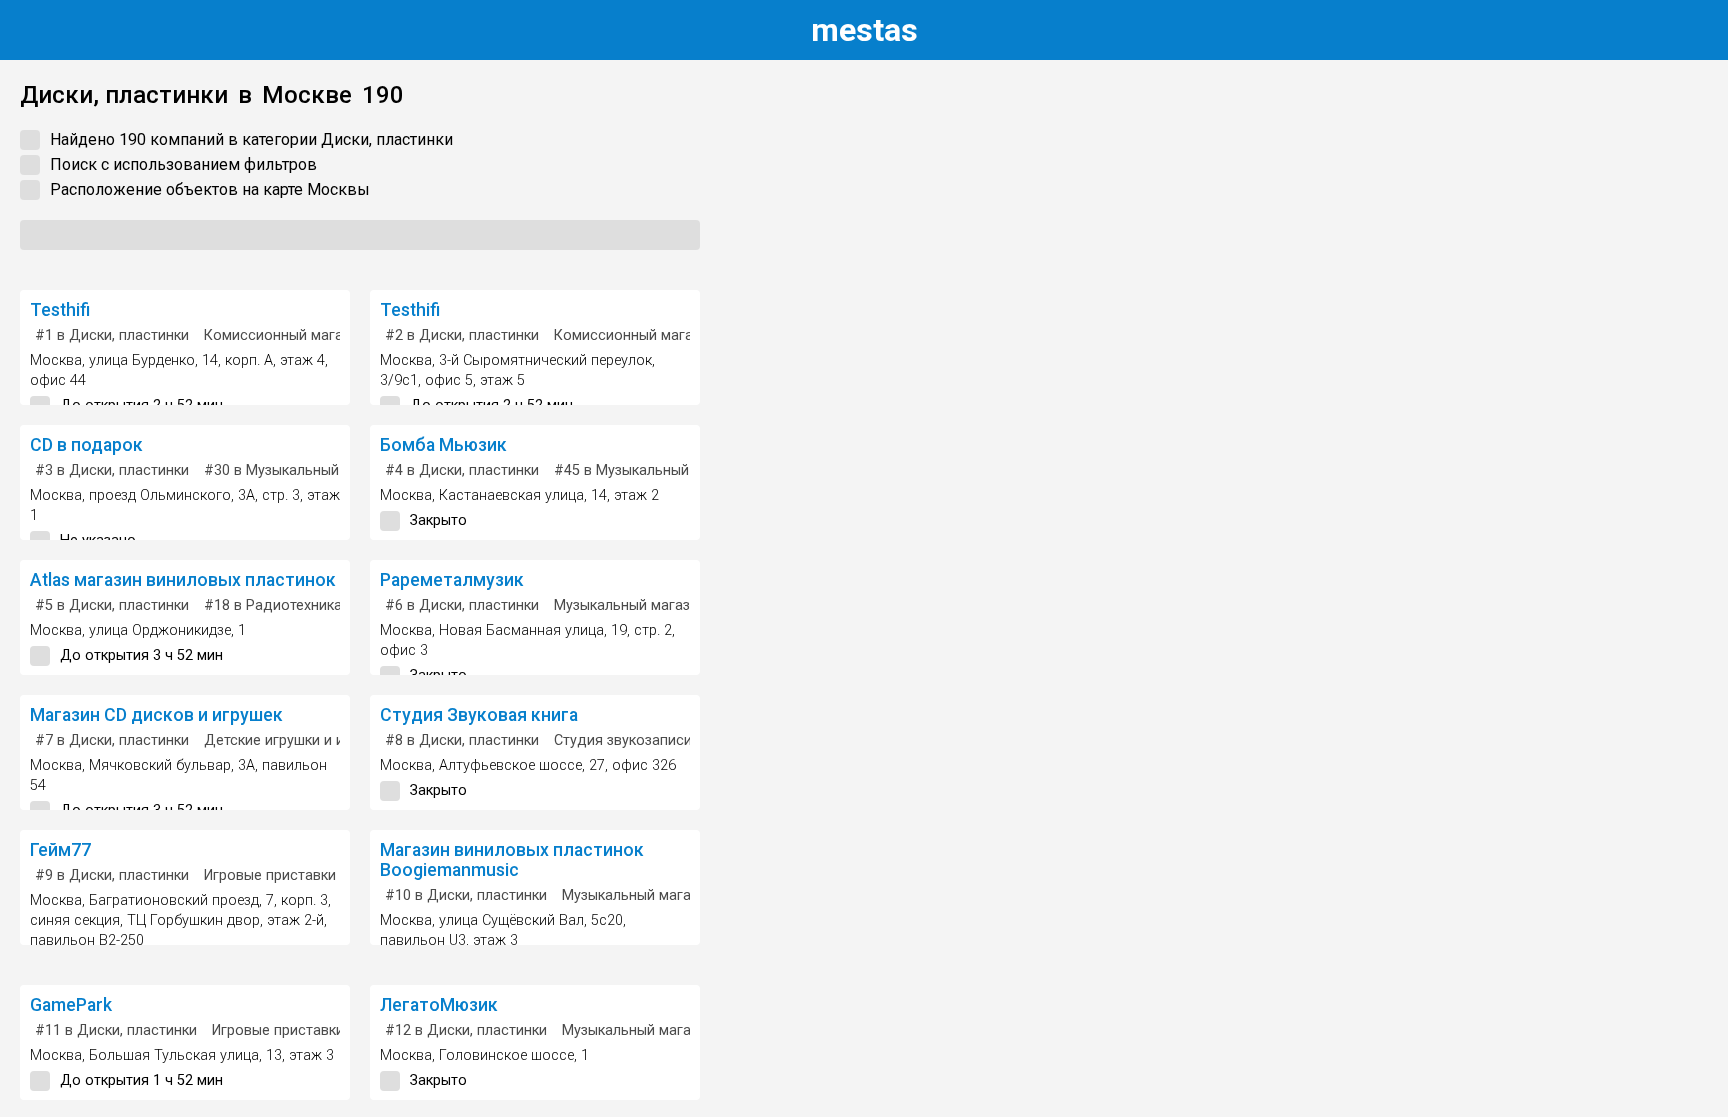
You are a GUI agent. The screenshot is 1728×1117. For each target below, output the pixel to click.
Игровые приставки (270, 875)
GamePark (71, 1005)
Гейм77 (60, 850)
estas (864, 30)
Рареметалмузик (452, 580)
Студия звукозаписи (623, 740)
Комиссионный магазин (285, 335)
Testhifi (60, 310)
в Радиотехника (273, 605)
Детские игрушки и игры (286, 740)
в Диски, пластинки (112, 335)
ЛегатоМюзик (439, 1005)
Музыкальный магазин (630, 605)
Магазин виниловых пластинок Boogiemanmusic (512, 860)
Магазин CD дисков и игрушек (156, 715)
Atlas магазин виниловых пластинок (183, 580)
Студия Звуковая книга (479, 715)
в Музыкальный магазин (301, 470)
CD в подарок (86, 445)
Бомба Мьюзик (443, 445)
